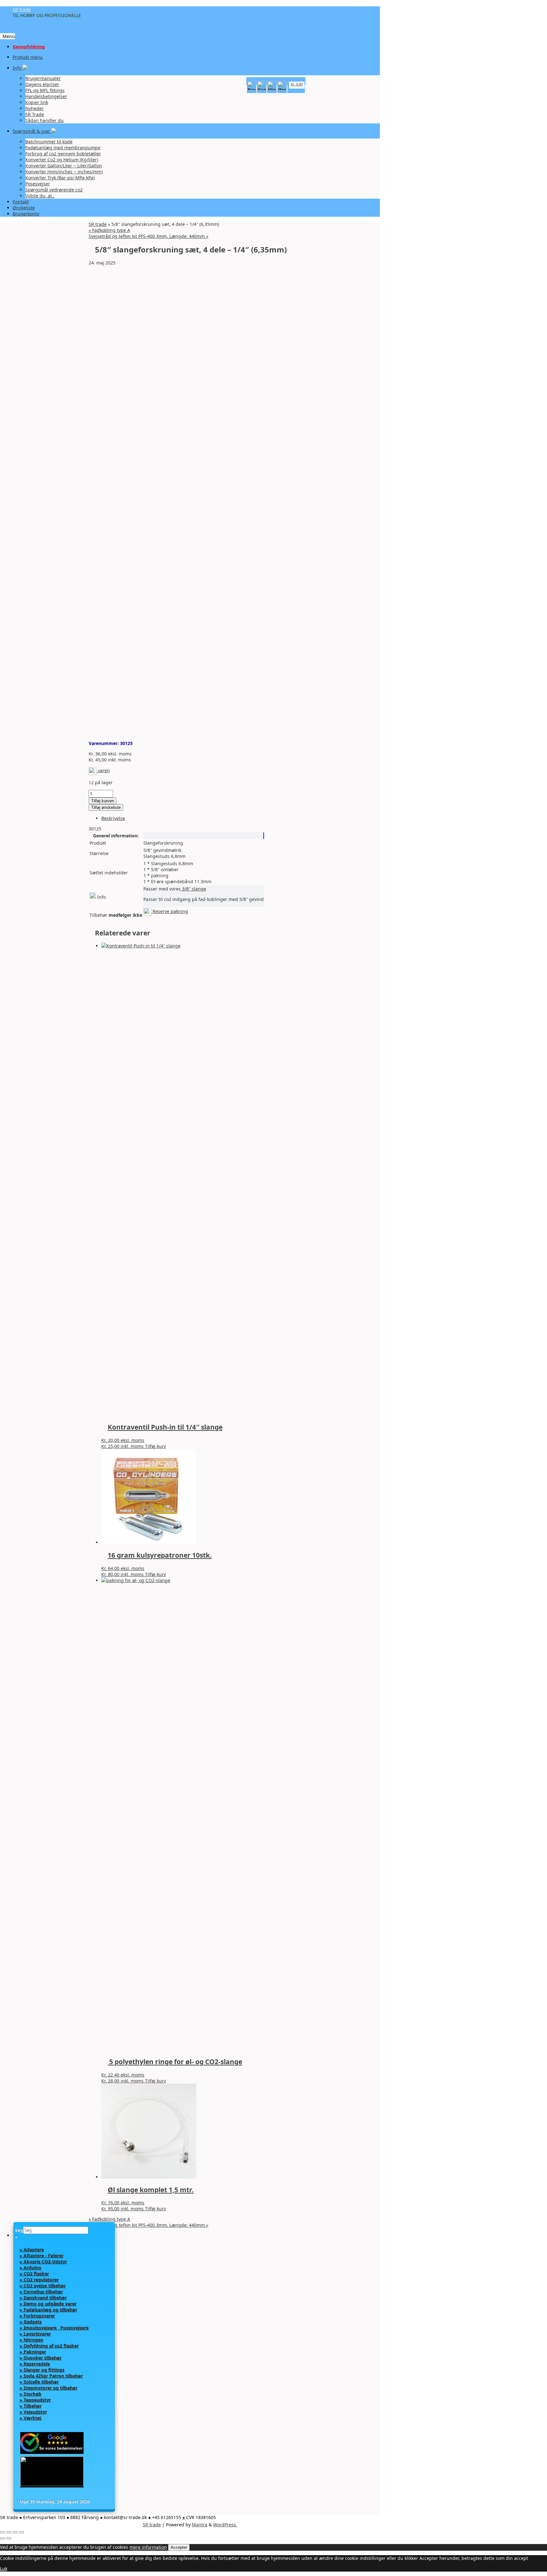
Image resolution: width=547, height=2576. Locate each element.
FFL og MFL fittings (45, 90)
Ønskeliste (24, 208)
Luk (4, 2569)
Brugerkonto (26, 214)
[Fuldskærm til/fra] (9, 2532)
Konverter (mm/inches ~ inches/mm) (64, 172)
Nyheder (35, 108)
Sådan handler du (44, 120)
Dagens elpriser (42, 84)
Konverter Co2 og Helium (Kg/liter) (62, 160)
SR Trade (35, 114)
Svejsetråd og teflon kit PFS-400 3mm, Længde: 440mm (148, 236)
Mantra (200, 2525)
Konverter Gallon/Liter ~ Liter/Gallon (64, 166)
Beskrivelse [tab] (113, 818)
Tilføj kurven (103, 801)
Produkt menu (28, 57)
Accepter (179, 2547)
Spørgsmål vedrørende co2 (54, 190)
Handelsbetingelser (46, 96)
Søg (19, 2230)
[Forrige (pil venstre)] (3, 2538)
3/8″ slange (193, 889)
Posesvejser (38, 184)
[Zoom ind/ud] (3, 2532)
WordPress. (225, 2525)
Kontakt (21, 202)
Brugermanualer (43, 78)
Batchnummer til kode (49, 142)
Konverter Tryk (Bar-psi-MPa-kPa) (60, 178)
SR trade (22, 9)
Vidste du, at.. (40, 196)
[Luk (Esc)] (22, 2532)
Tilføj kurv (155, 2209)
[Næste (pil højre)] (9, 2538)
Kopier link (37, 102)
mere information (148, 2547)
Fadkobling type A (109, 230)
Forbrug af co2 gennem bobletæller (63, 154)
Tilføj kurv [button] (155, 1446)
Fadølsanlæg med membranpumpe (63, 148)
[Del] (15, 2532)
